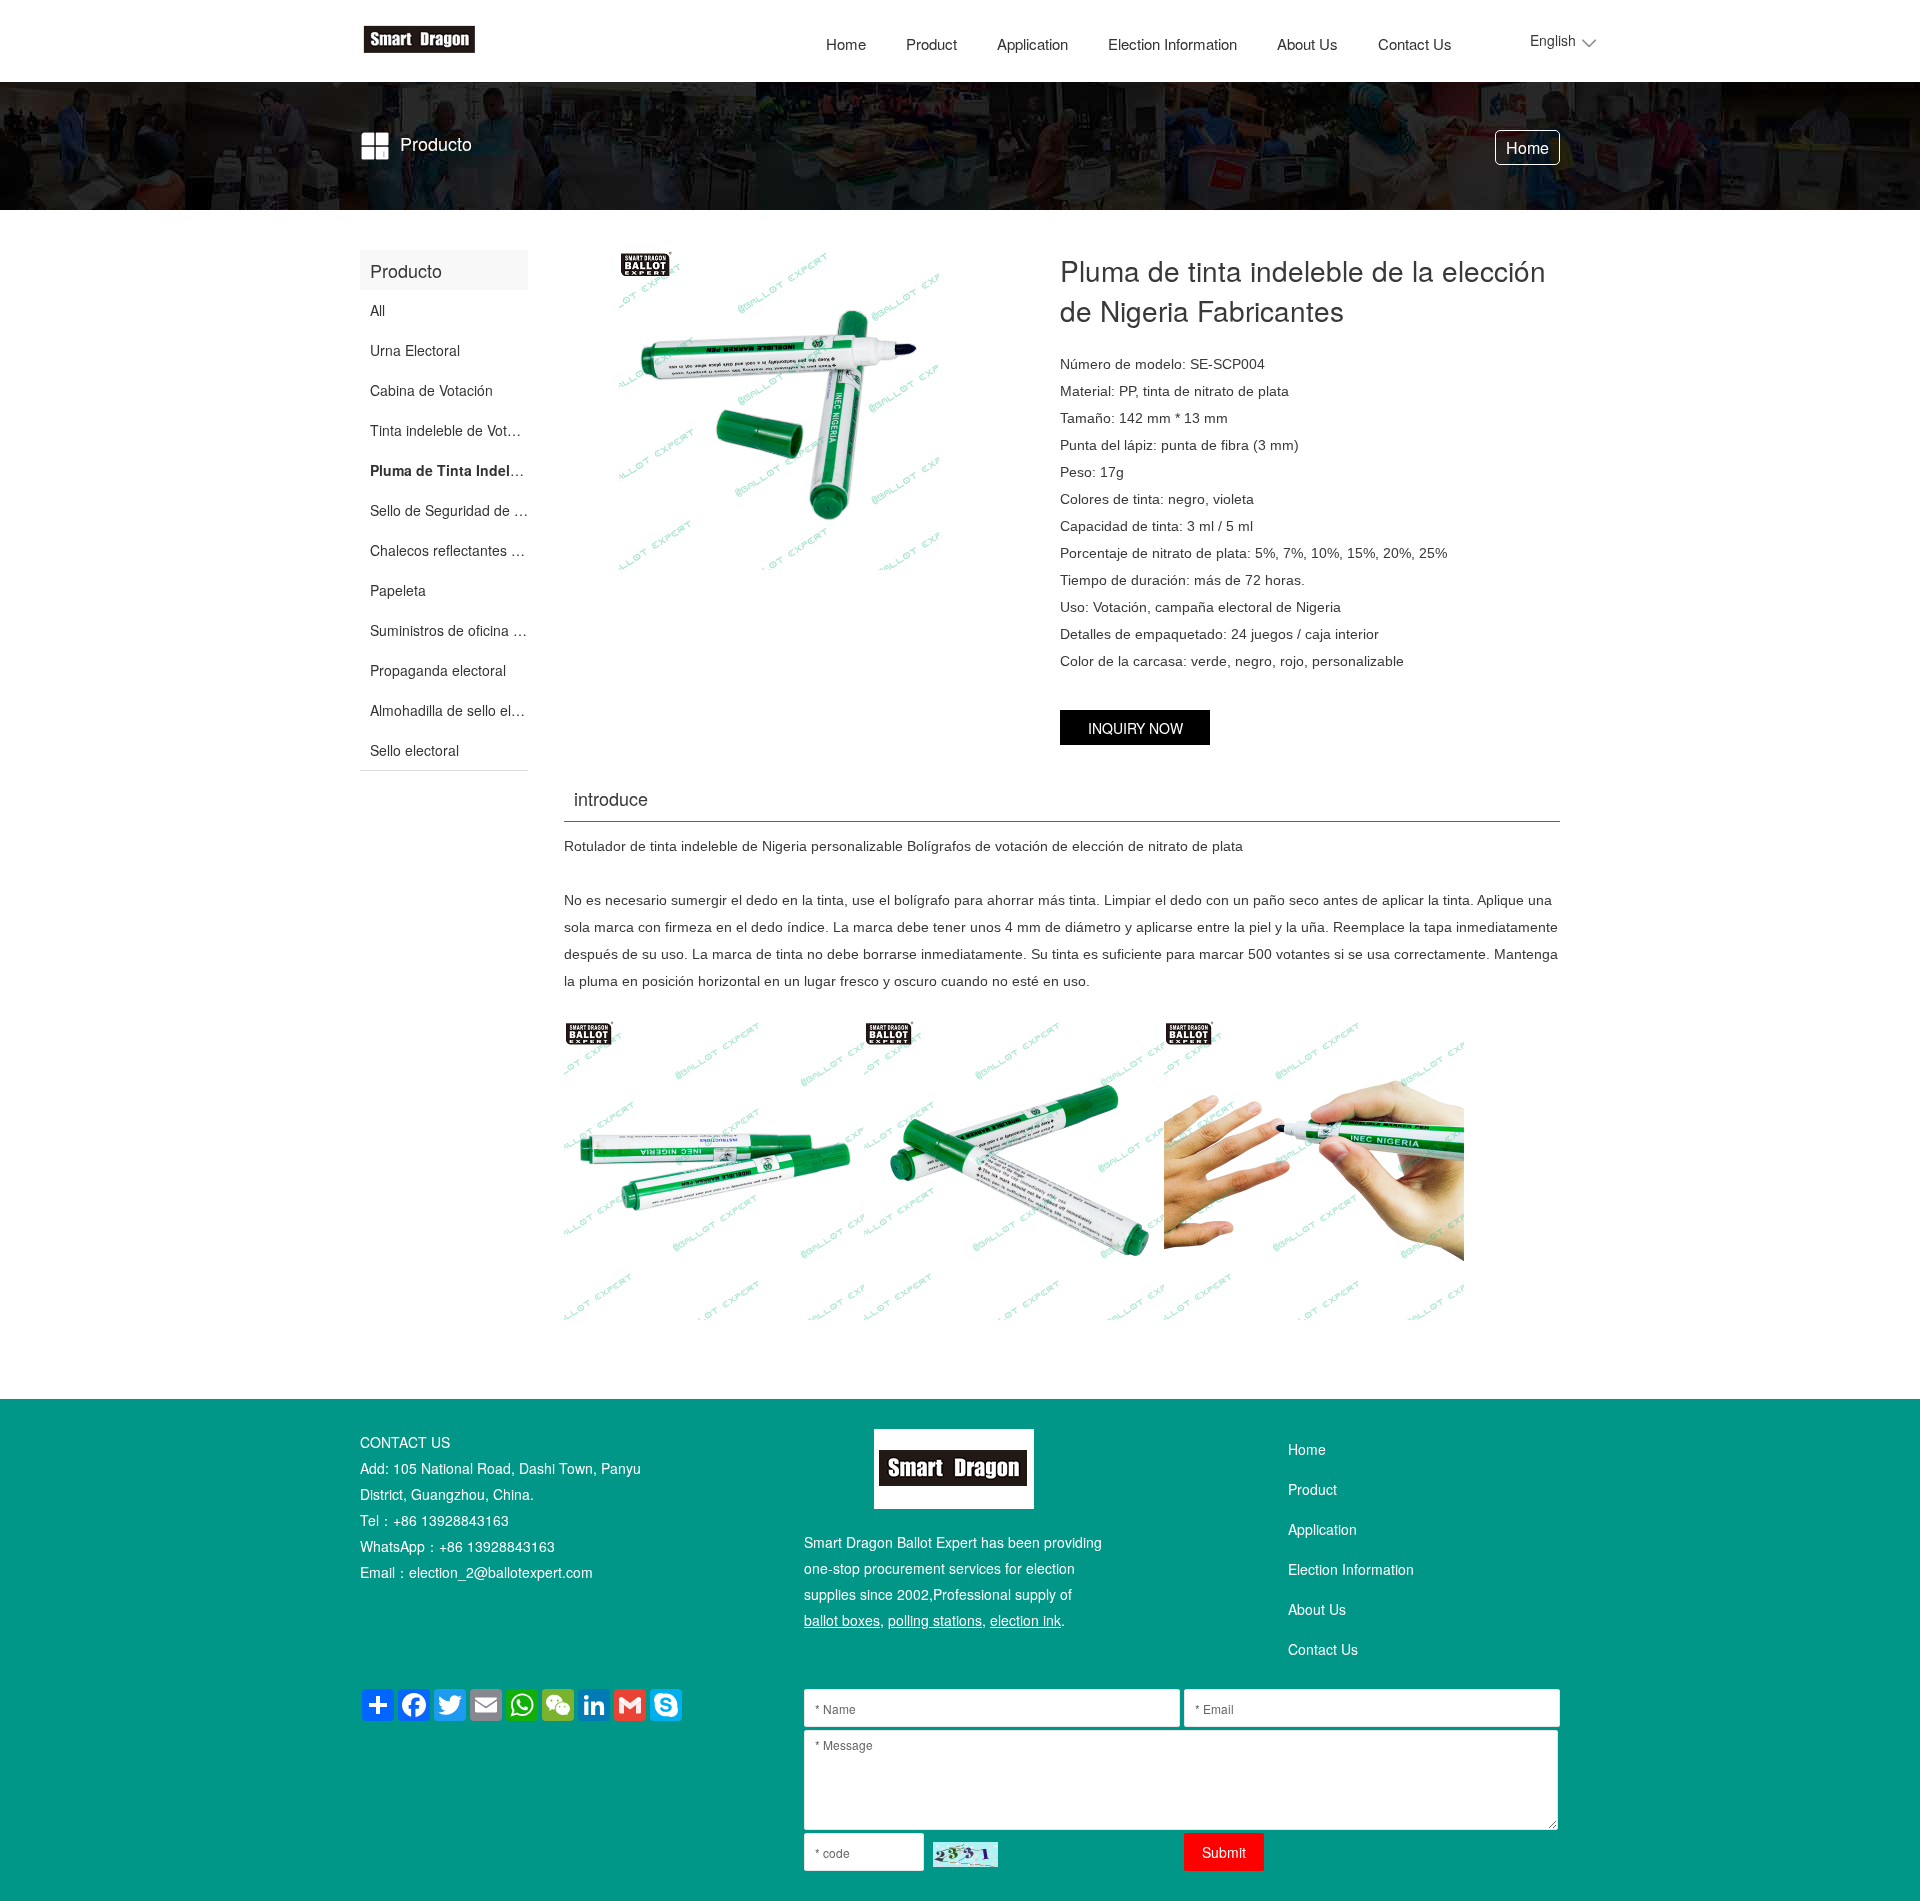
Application (1032, 43)
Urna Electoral (415, 350)
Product (931, 43)
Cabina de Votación (431, 390)
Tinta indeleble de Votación (455, 430)
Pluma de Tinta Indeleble (454, 470)
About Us (1307, 43)
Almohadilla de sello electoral (462, 710)
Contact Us (1415, 43)
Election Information (1172, 43)
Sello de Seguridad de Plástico (466, 510)
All (377, 310)
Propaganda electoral (438, 670)
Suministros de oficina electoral (468, 630)
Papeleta (398, 590)
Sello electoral (414, 750)
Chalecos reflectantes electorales (475, 550)
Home (846, 43)
